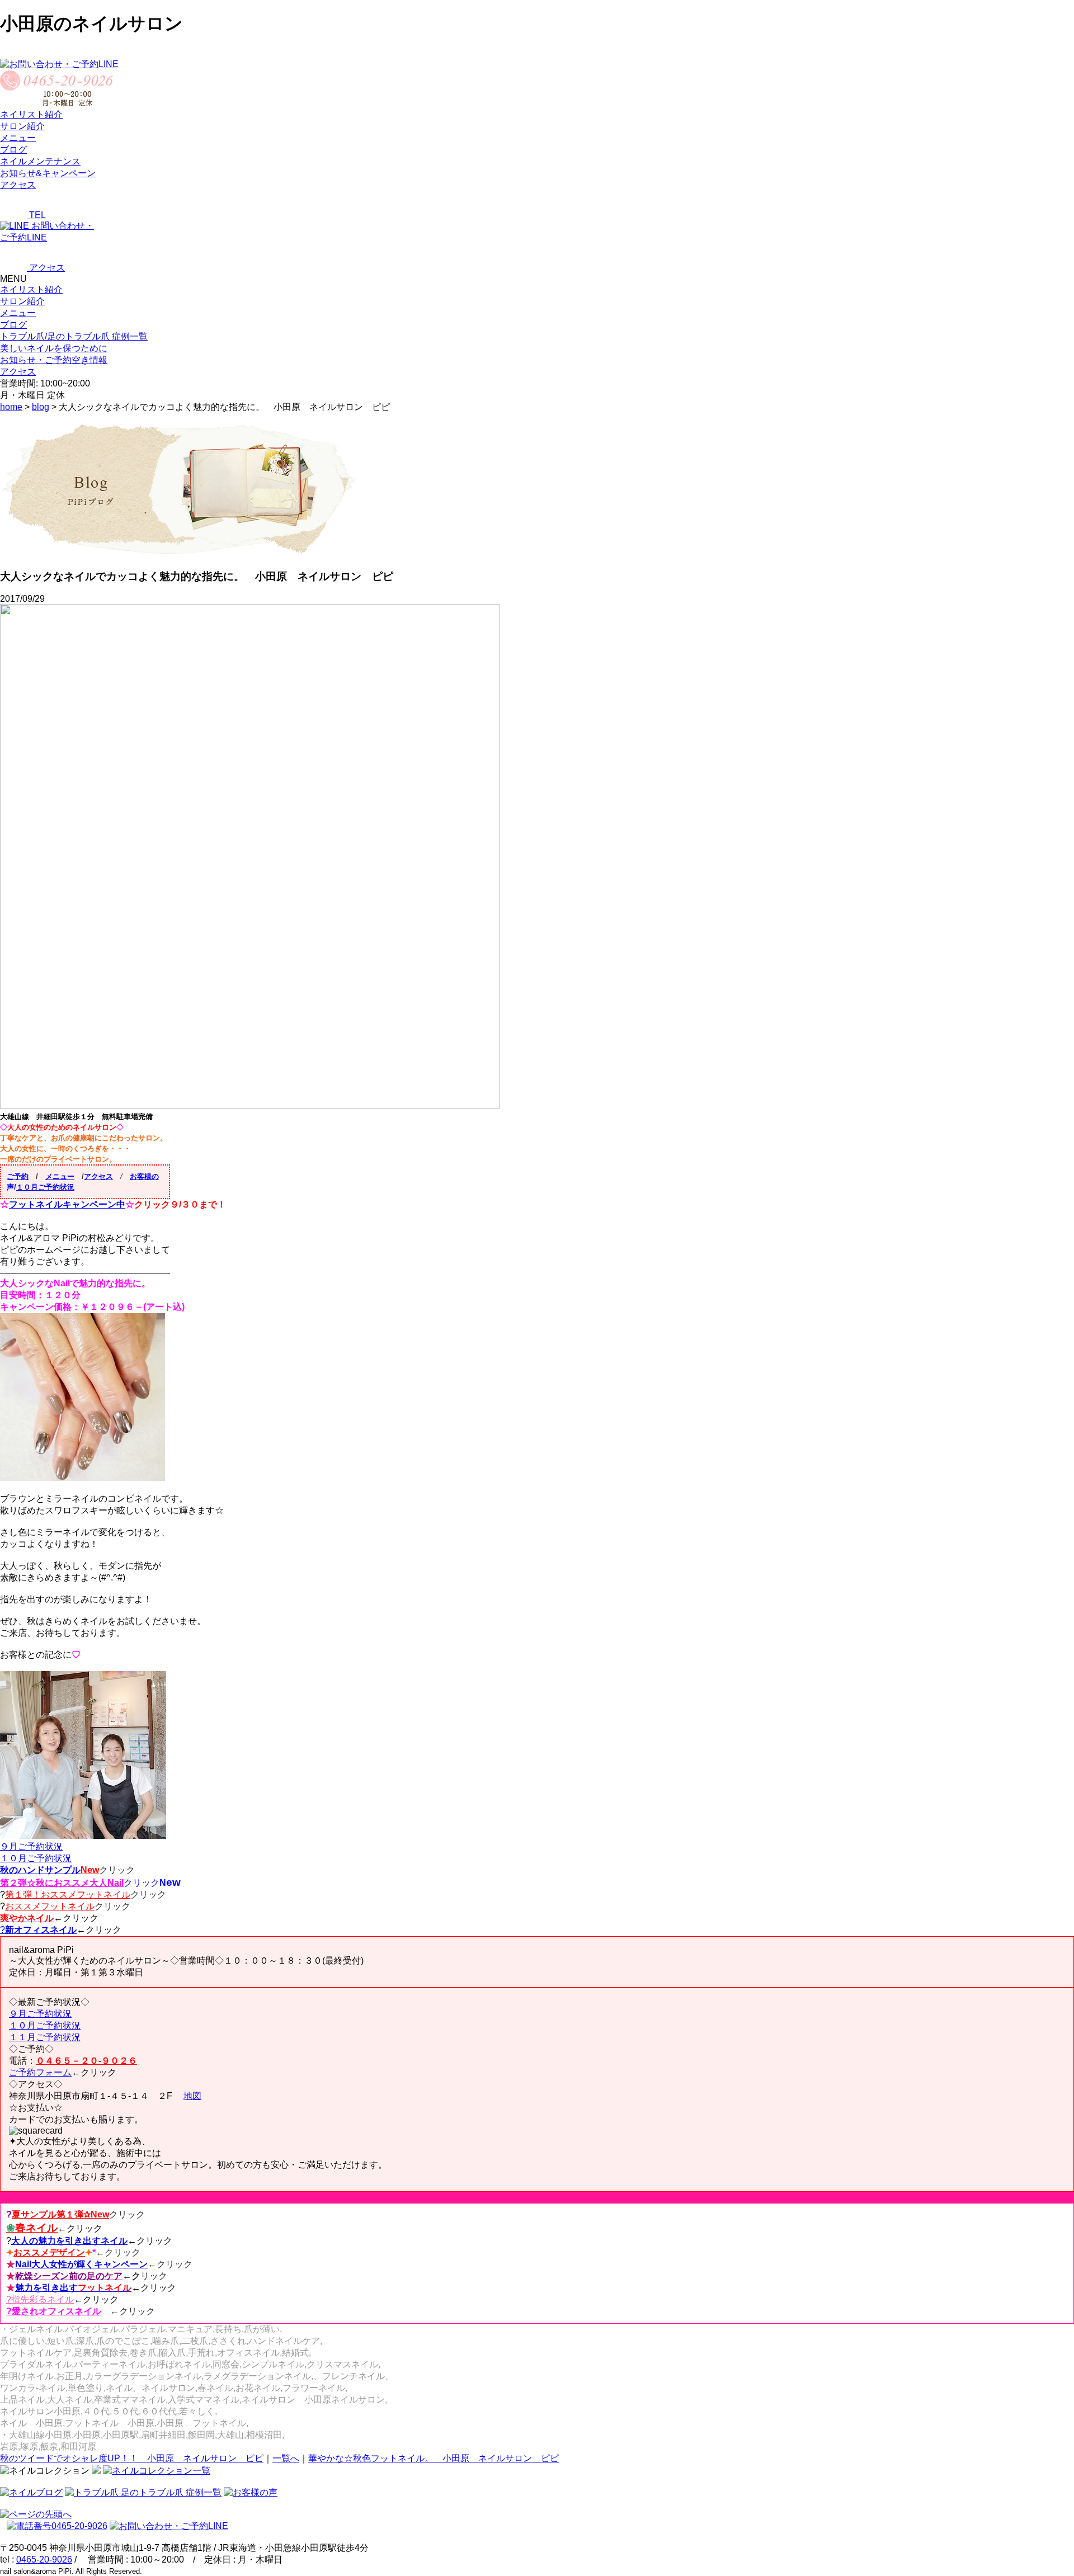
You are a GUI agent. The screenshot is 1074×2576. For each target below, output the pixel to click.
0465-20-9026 (44, 2560)
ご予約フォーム (40, 2072)
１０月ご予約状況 (45, 1187)
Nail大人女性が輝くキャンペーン (81, 2264)
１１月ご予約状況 (45, 2037)
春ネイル (32, 2228)
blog (41, 407)
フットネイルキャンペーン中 (67, 1204)
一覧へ (286, 2458)
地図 (192, 2096)
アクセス (98, 1176)
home (11, 407)
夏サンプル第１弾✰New (60, 2214)
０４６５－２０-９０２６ (86, 2061)
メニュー (18, 313)
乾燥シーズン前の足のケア (69, 2276)
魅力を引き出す (73, 2288)
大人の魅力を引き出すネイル (69, 2241)
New (90, 1870)
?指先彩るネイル (40, 2299)
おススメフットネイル (50, 1906)
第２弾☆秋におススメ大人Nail (62, 1883)
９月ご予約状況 (31, 1846)
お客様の (144, 1176)
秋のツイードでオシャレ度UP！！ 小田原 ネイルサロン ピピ (132, 2458)
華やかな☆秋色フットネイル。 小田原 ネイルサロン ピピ (434, 2458)
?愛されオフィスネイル (54, 2311)
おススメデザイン (49, 2252)
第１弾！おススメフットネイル (68, 1895)
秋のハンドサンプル (40, 1870)
